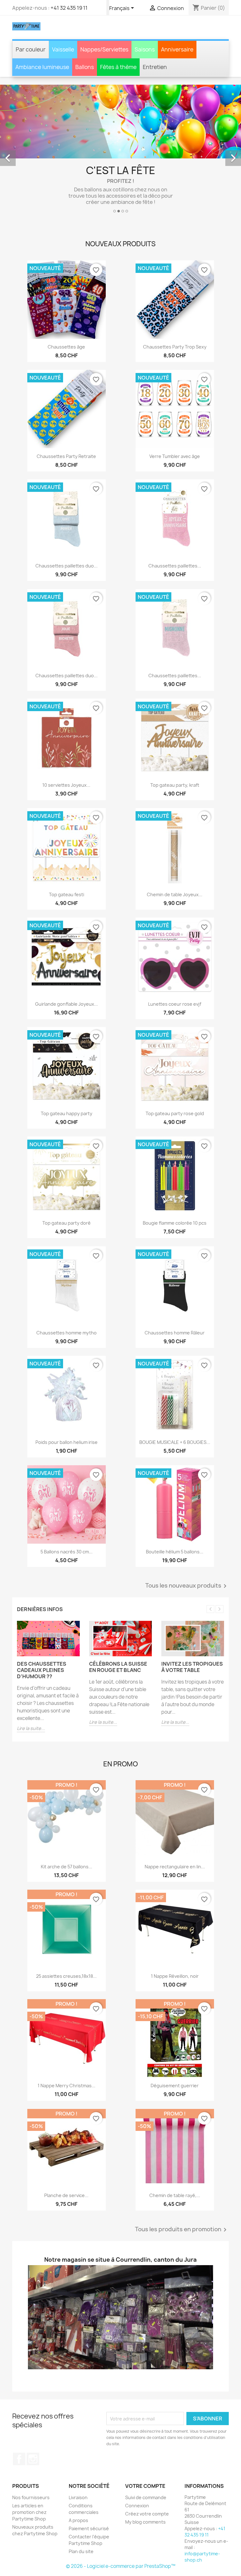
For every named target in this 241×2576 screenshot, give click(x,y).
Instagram (33, 2418)
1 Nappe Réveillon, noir (175, 1935)
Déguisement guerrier (175, 2044)
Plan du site (81, 2510)
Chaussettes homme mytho (67, 1291)
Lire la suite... (31, 1687)
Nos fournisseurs (31, 2456)
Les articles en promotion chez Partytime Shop (29, 2471)
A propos (78, 2479)
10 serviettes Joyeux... (66, 744)
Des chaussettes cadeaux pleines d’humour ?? (42, 1629)
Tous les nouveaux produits (187, 1545)
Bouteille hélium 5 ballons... (175, 1511)
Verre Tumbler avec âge (175, 415)
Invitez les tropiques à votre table (192, 1626)
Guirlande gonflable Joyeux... (67, 963)
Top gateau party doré (67, 1182)
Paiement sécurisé (89, 2487)
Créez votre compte (147, 2473)
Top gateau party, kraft (175, 744)
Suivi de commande (146, 2456)
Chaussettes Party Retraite (66, 415)
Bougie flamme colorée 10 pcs (175, 1182)
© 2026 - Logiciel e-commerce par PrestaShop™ (121, 2525)
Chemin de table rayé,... (175, 2154)
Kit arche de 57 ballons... (67, 1826)
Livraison (78, 2456)
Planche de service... (66, 2154)
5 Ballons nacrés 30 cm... (67, 1511)
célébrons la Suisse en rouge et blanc (118, 1626)
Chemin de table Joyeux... (175, 853)
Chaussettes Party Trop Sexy (175, 306)
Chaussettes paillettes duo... (67, 525)
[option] (120, 131)
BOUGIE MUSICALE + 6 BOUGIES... (175, 1401)
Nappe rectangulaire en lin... (175, 1826)
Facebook (19, 2418)
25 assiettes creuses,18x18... (66, 1935)
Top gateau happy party (67, 1072)
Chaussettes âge (66, 306)
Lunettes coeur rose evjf (175, 963)
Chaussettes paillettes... (175, 525)
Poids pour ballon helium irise (67, 1401)
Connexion (137, 2464)
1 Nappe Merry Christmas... (67, 2044)
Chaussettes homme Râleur (175, 1291)
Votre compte (145, 2445)
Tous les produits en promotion (182, 2188)
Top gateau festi (67, 853)
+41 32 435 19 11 (69, 8)
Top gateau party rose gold (175, 1072)
